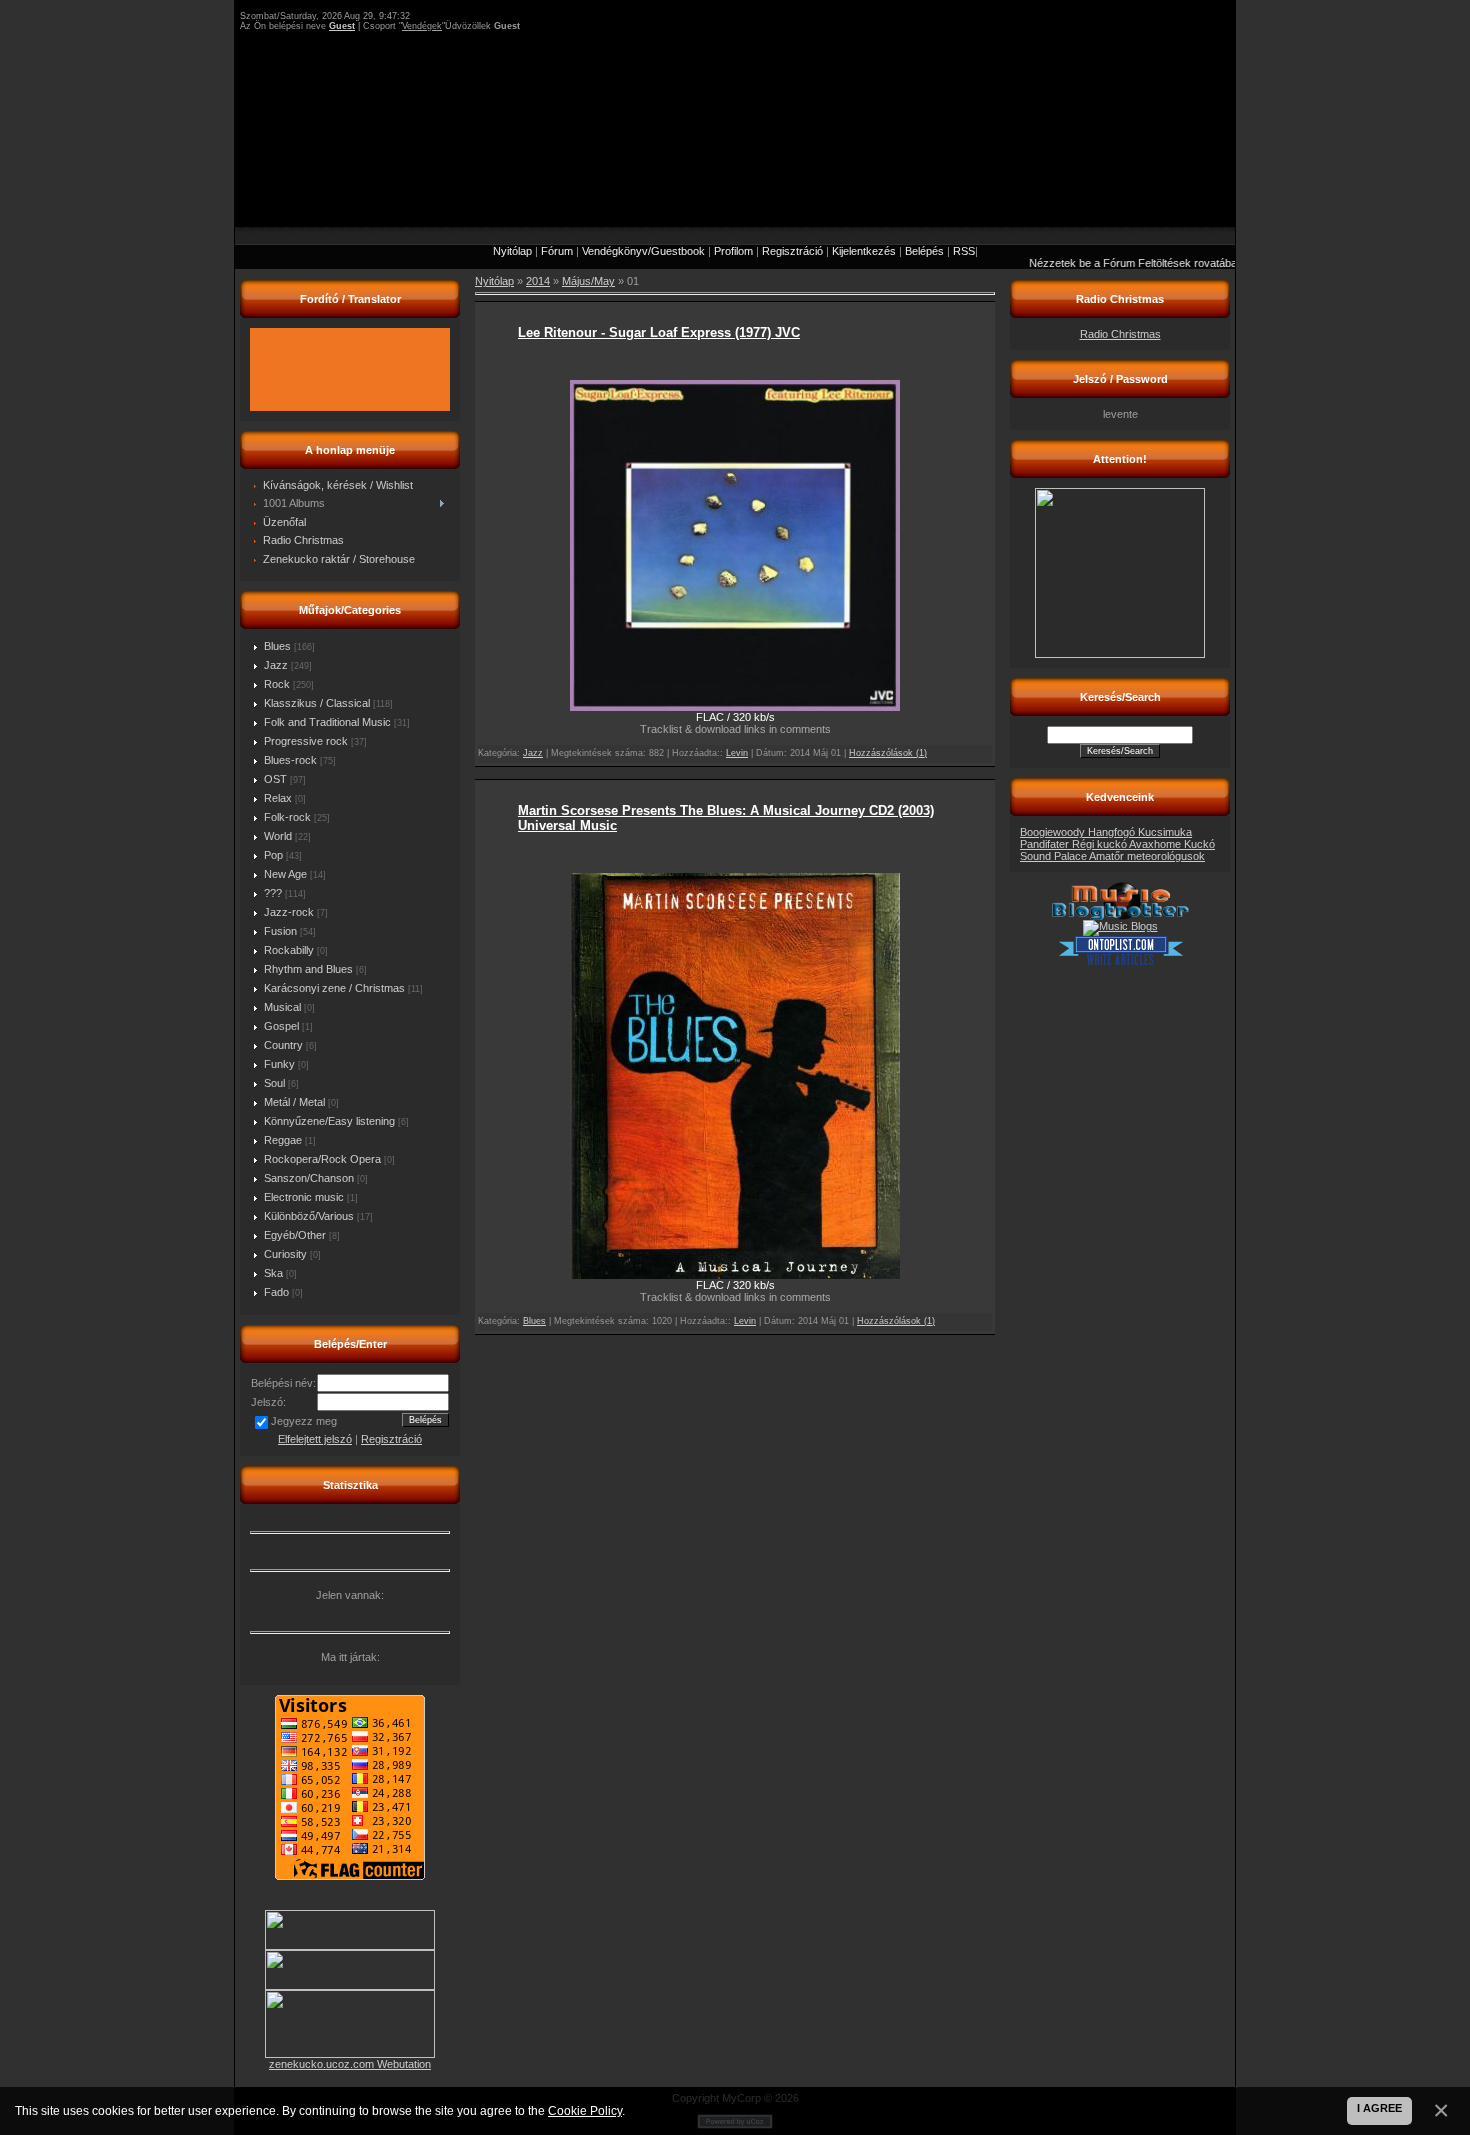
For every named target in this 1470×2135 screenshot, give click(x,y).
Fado (276, 1292)
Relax (278, 798)
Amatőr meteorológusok (1147, 856)
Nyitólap (512, 251)
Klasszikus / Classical (317, 703)
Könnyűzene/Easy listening (329, 1121)
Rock (277, 684)
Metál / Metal (294, 1102)
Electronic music (304, 1197)
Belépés (924, 251)
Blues (277, 646)
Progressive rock (306, 741)
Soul (274, 1083)
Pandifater (1046, 844)
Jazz (276, 665)
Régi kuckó (1100, 844)
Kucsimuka (1165, 832)
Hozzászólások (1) (888, 753)
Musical (282, 1007)
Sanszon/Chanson (309, 1178)
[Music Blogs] (1120, 926)
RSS (964, 251)
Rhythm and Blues (308, 969)
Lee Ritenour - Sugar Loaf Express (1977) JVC (659, 332)
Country (283, 1045)
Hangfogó (1113, 832)
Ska (273, 1273)
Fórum (557, 251)
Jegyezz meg (304, 1421)
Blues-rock (290, 760)
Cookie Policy (585, 2110)
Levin (737, 753)
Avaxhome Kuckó (1172, 844)
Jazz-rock (289, 912)
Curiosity (285, 1254)
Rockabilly (289, 950)
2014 (538, 281)
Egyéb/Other (295, 1235)
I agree (1379, 2108)
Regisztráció (792, 251)
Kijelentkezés (864, 251)
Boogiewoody (1054, 832)
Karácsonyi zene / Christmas (334, 988)
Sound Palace (1054, 856)
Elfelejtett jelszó (315, 1439)
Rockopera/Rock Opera (322, 1159)
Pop (273, 855)
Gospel (281, 1026)
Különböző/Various (309, 1216)
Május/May (588, 281)
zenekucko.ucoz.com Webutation (350, 2064)
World (278, 836)
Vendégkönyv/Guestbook (643, 251)
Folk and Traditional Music (327, 722)
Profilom (733, 251)
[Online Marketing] (1120, 962)
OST (275, 779)
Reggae (283, 1140)
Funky (279, 1064)
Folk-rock (287, 817)
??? (273, 893)
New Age (285, 874)
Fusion (280, 931)
